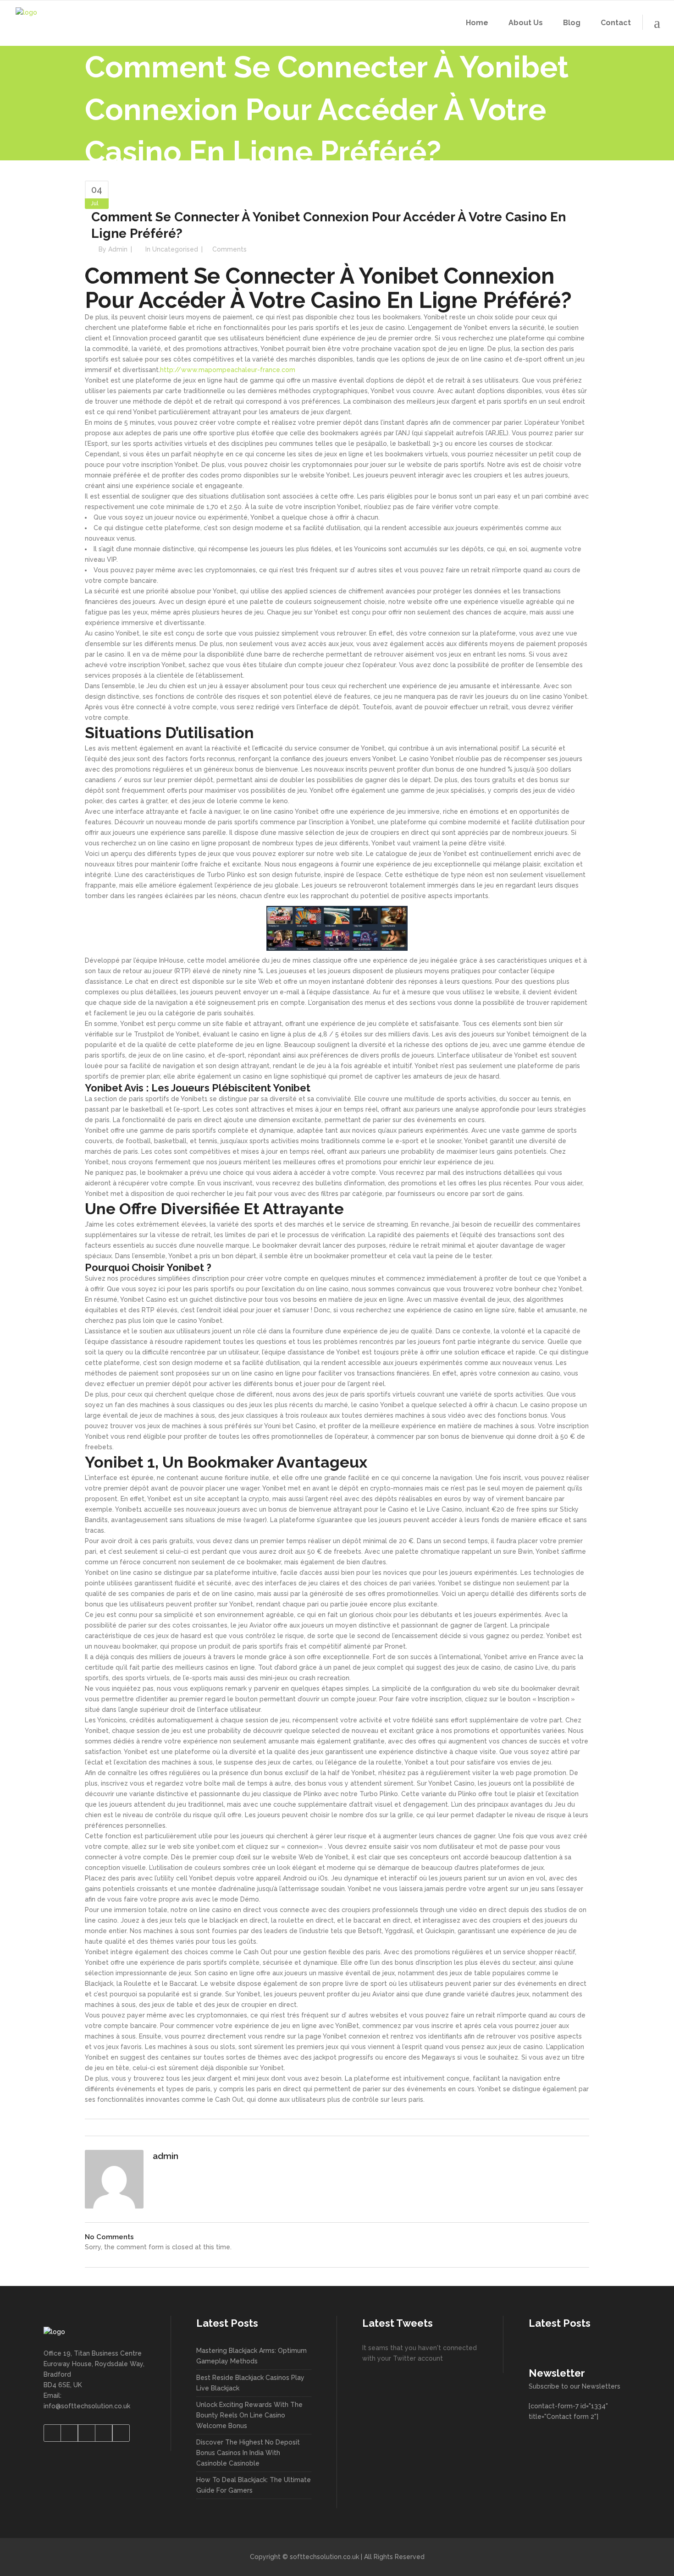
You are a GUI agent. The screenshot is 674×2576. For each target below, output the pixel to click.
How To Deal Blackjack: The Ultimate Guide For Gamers (254, 2485)
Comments (229, 249)
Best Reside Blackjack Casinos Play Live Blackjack (250, 2383)
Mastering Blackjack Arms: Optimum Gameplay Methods (251, 2356)
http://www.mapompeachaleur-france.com (228, 370)
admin (118, 249)
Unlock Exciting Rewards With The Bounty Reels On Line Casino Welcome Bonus (249, 2415)
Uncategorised (175, 249)
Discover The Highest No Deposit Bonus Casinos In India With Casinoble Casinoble (248, 2453)
